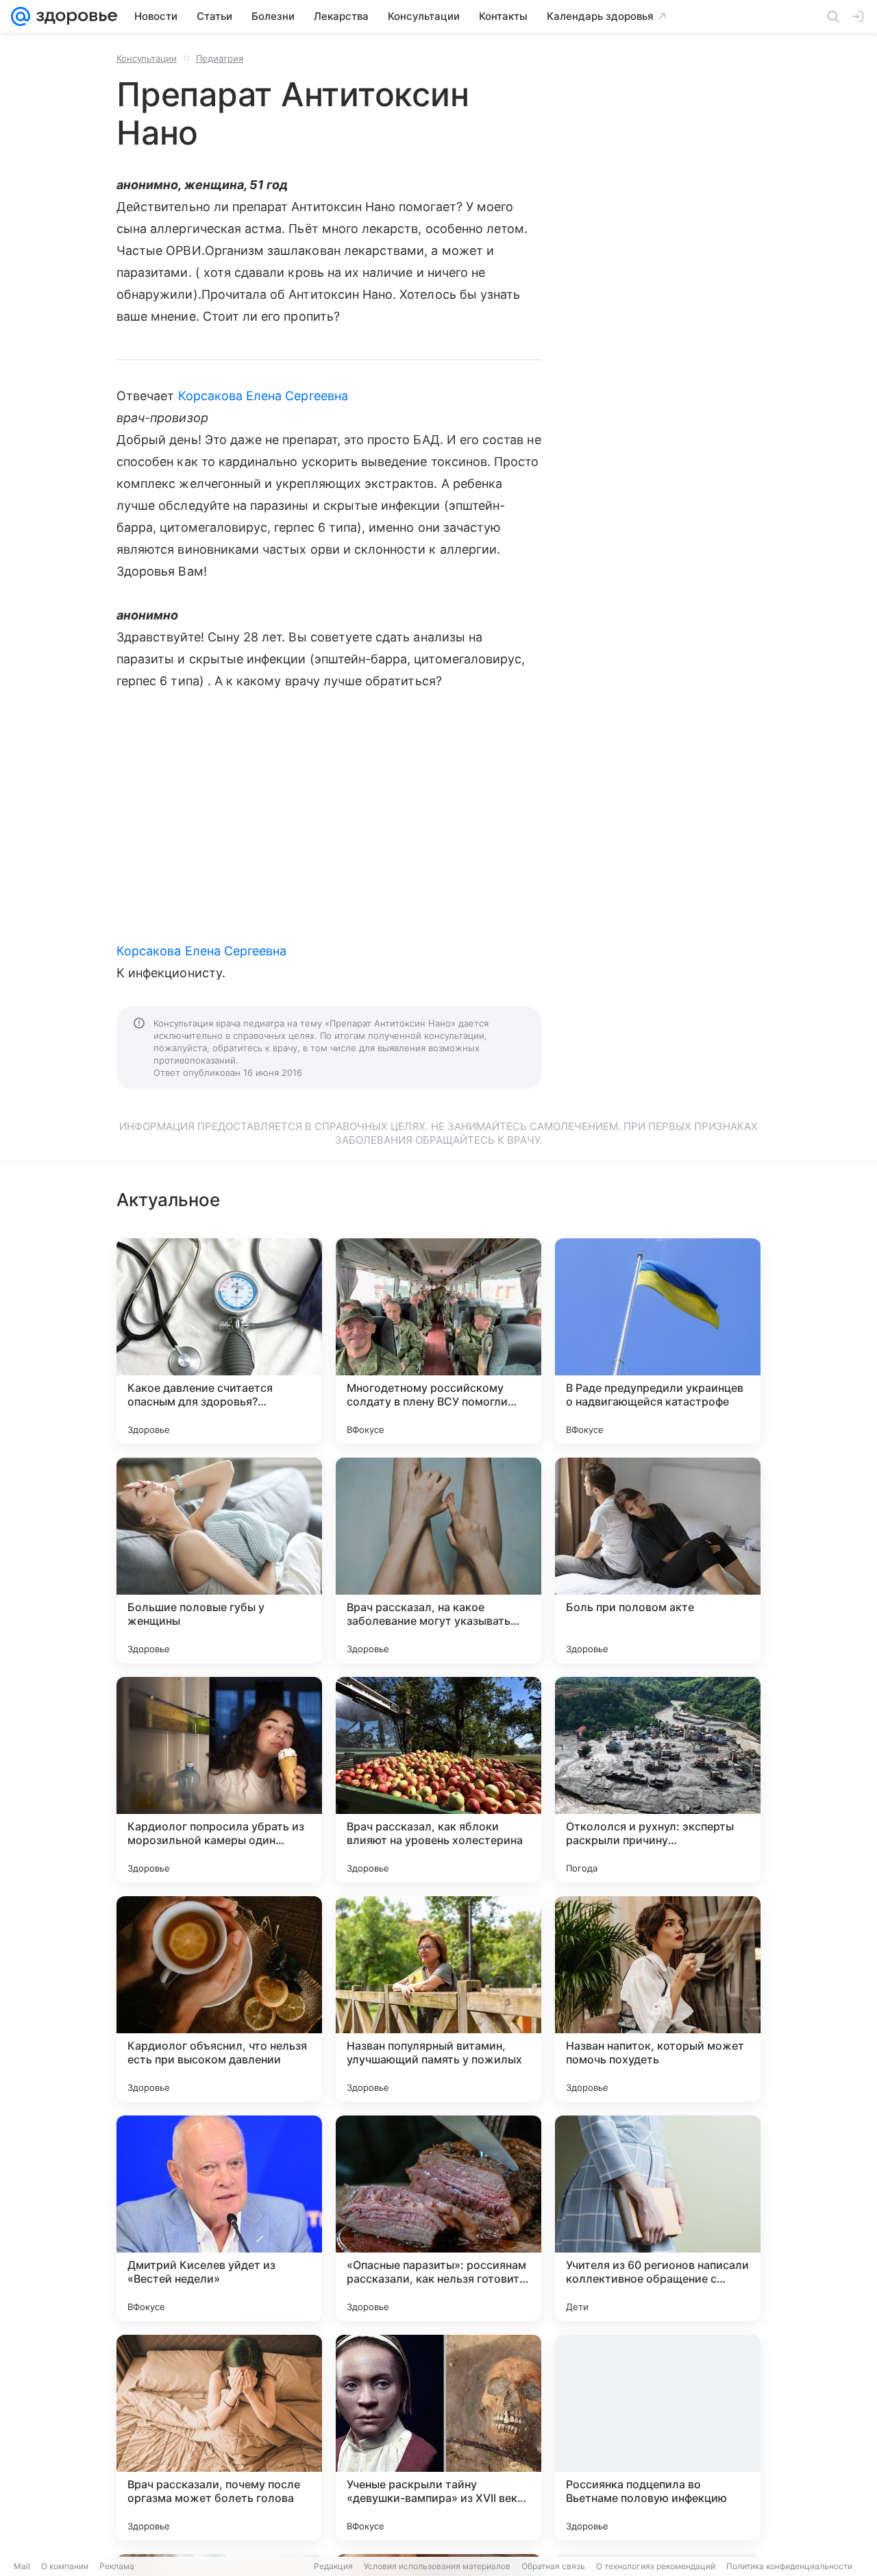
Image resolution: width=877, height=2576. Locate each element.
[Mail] (21, 16)
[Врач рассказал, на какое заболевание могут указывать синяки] (438, 1560)
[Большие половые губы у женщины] (219, 1560)
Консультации (147, 58)
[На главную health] (74, 16)
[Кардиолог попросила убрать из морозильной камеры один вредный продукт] (219, 1780)
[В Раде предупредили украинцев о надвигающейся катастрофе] (658, 1341)
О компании (65, 2566)
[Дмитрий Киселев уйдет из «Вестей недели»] (219, 2218)
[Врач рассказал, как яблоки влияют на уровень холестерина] (438, 1780)
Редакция (333, 2566)
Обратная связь (553, 2566)
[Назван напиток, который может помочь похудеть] (658, 1999)
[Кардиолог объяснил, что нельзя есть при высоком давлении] (219, 1999)
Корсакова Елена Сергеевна (263, 396)
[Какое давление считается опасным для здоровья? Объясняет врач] (219, 1341)
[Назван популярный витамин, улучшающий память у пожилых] (438, 1999)
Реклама (117, 2566)
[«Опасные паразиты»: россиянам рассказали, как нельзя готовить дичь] (438, 2218)
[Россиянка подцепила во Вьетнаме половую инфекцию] (658, 2438)
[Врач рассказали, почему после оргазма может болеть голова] (219, 2438)
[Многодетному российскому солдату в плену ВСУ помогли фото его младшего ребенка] (438, 1341)
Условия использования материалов (437, 2566)
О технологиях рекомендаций (656, 2566)
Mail (22, 2566)
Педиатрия (220, 58)
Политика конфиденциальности (789, 2566)
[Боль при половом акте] (658, 1560)
